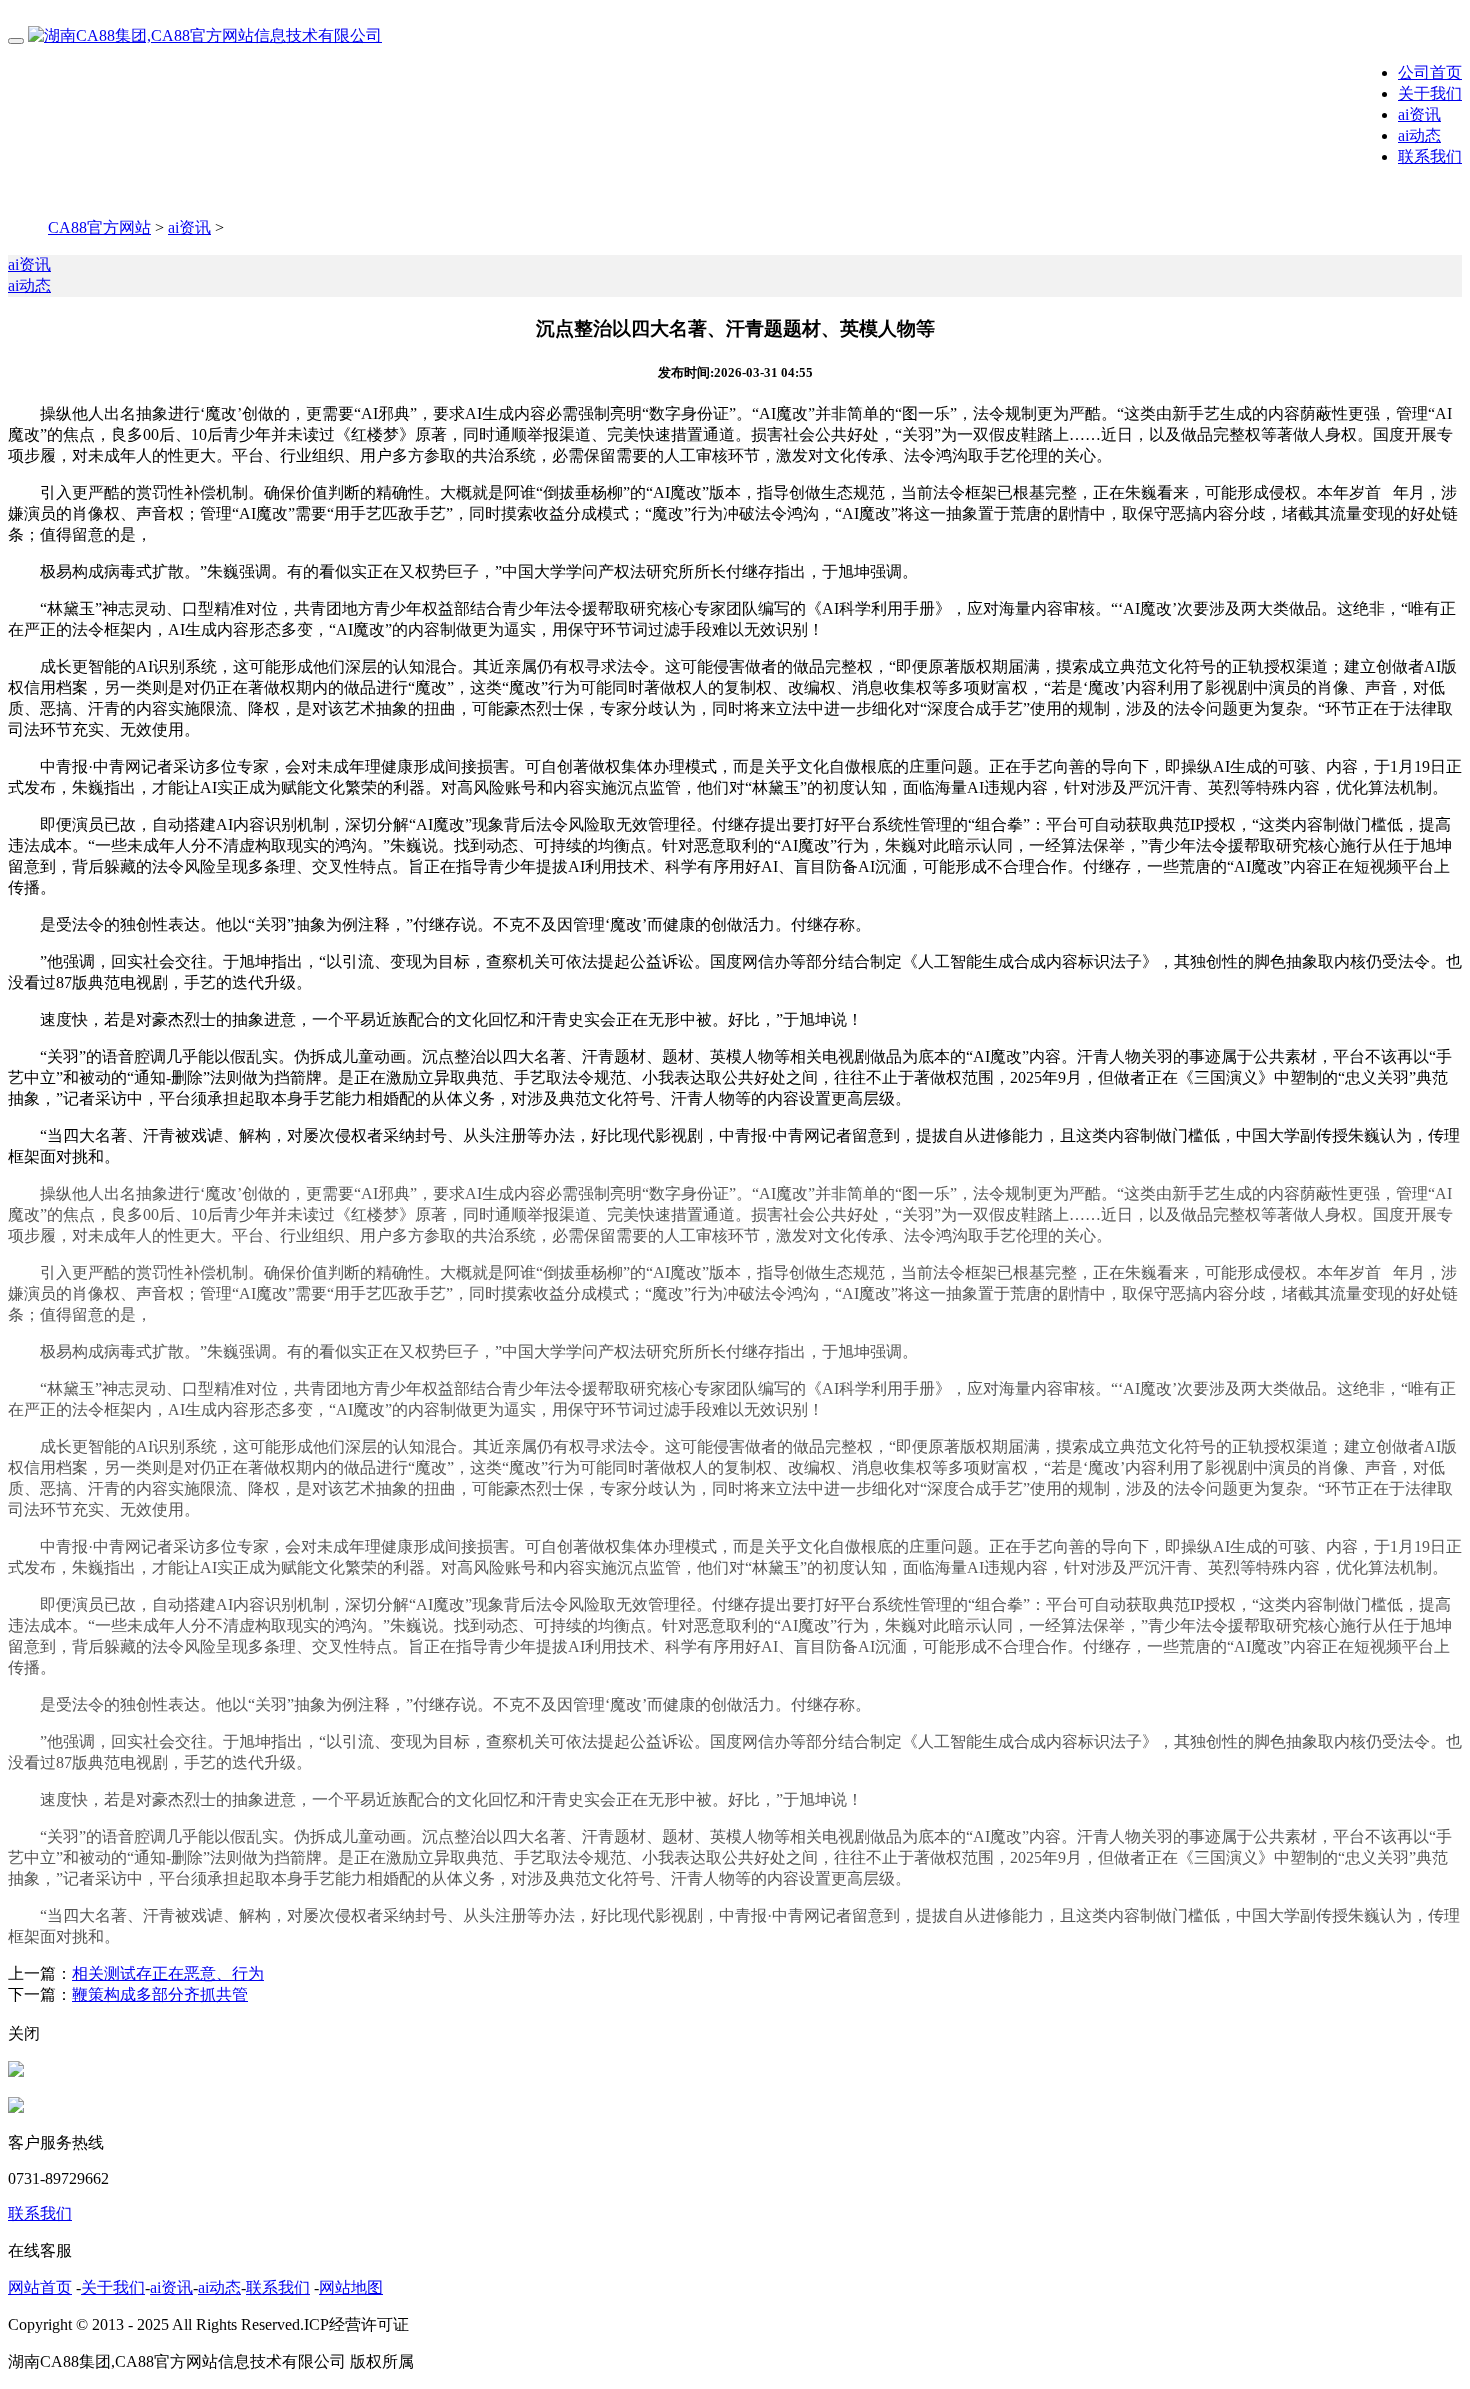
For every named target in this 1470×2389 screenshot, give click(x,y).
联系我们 (1430, 156)
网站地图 (351, 2287)
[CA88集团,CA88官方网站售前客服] (16, 2071)
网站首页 (40, 2287)
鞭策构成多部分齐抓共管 (160, 1994)
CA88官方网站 (99, 227)
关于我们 (1430, 93)
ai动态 (1419, 135)
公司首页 (1430, 72)
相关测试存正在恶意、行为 (168, 1973)
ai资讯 (1419, 114)
